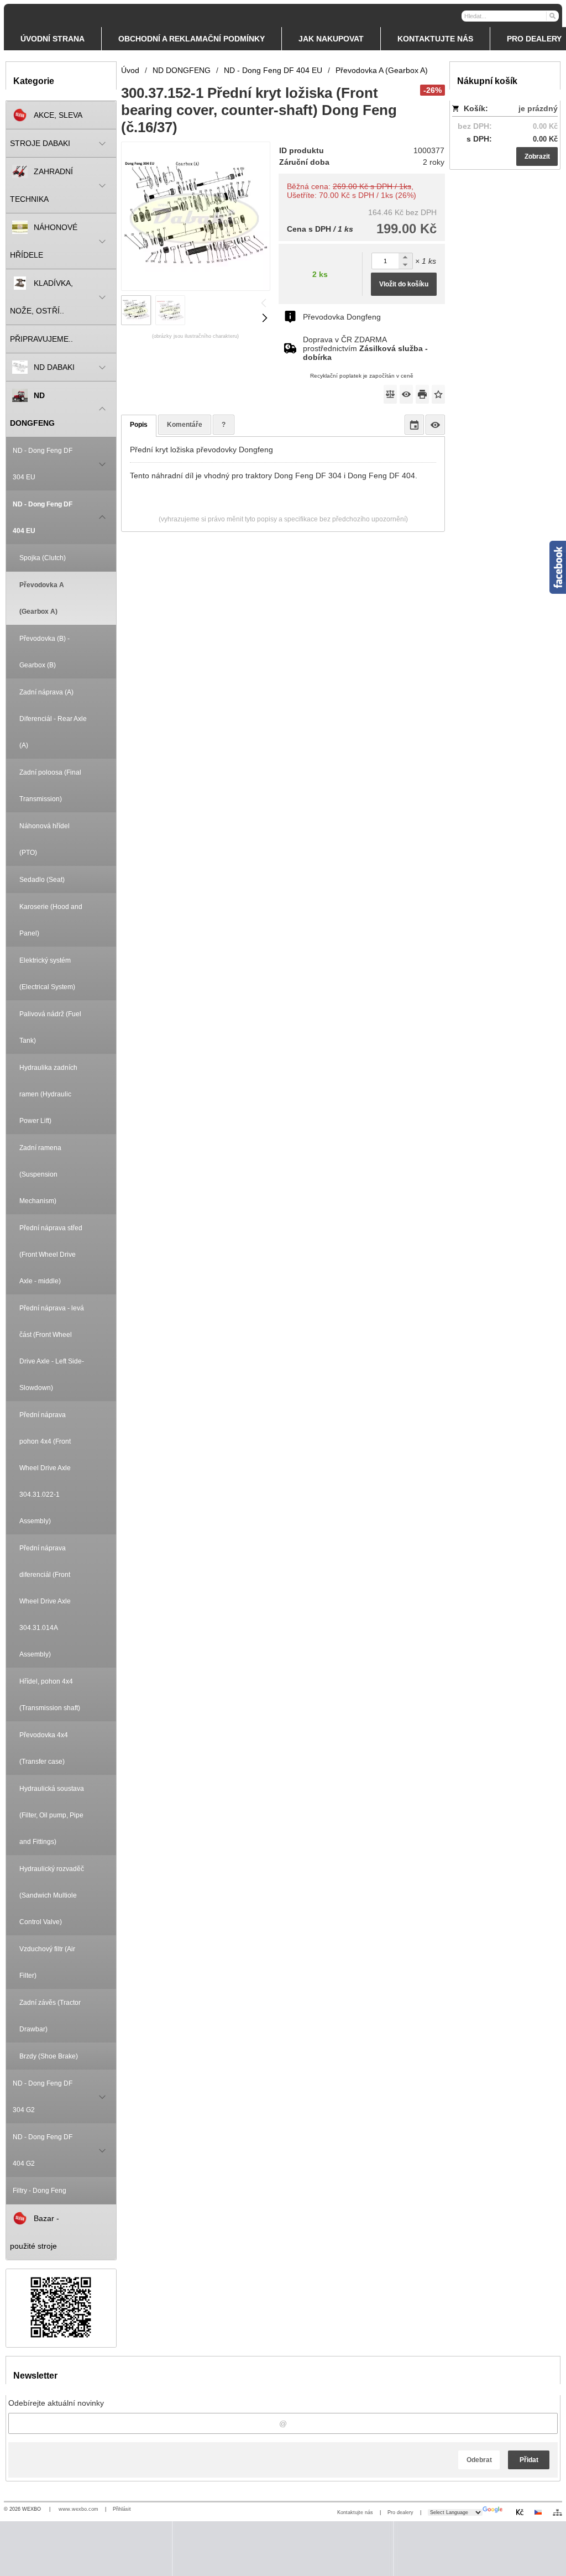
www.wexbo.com (78, 2509)
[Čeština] (538, 2512)
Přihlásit (122, 2509)
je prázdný (538, 108)
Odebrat (479, 2460)
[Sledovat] (406, 394)
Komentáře (185, 425)
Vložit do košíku (404, 284)
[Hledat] (552, 15)
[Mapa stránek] (557, 2512)
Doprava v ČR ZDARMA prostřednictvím (365, 348)
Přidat (529, 2460)
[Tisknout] (422, 394)
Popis (139, 425)
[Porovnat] (390, 394)
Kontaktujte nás (355, 2512)
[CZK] (520, 2512)
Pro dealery (400, 2512)
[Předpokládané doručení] (414, 425)
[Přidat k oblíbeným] (438, 394)
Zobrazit (537, 156)
